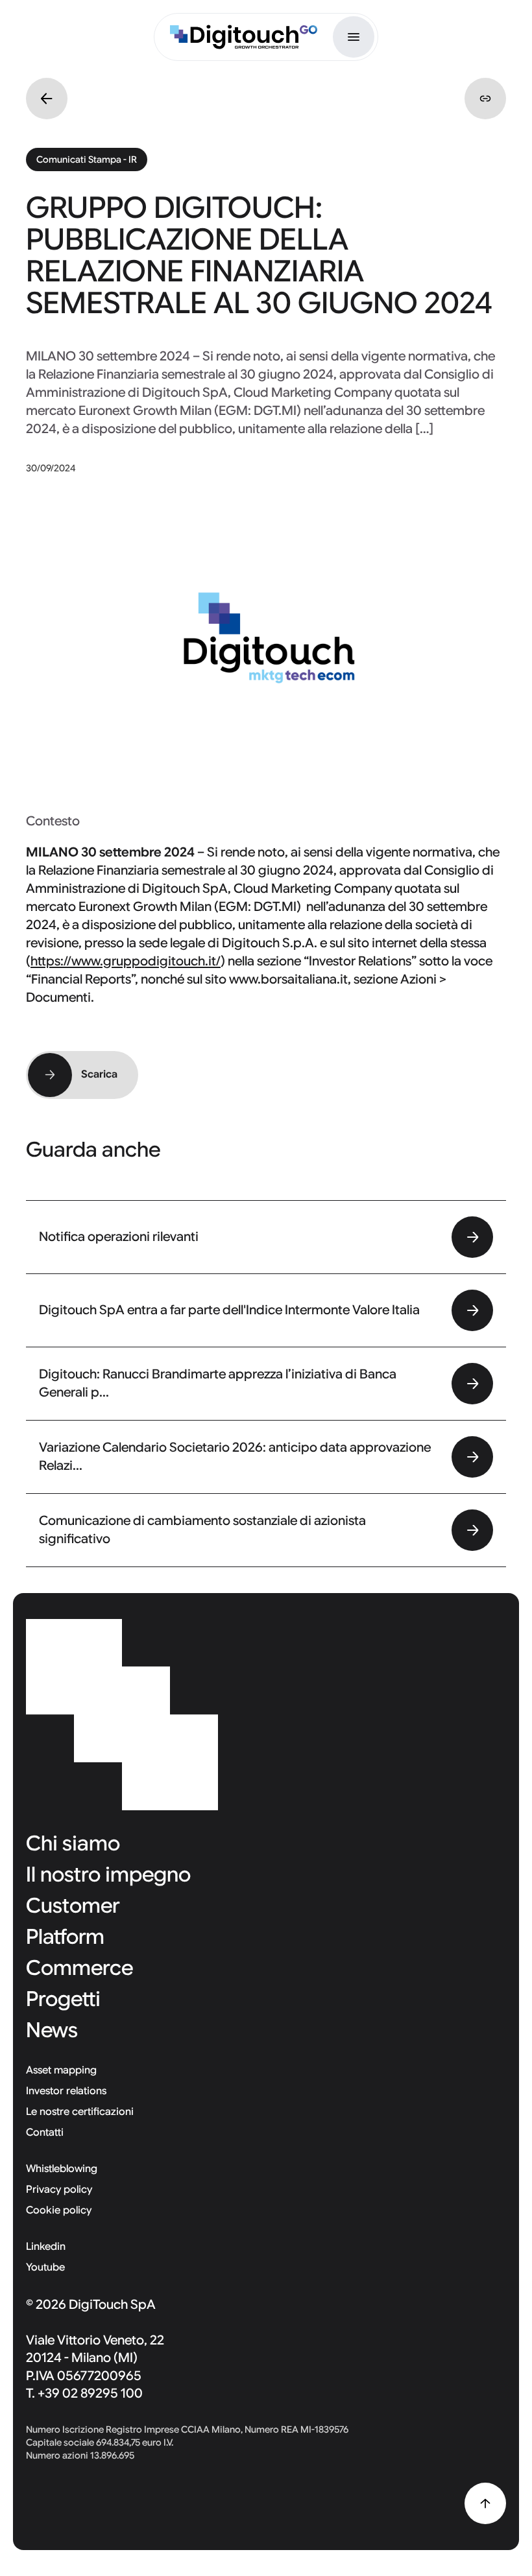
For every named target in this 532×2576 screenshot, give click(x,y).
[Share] (485, 99)
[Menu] (354, 37)
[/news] (47, 99)
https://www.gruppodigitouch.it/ (126, 961)
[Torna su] (485, 2503)
